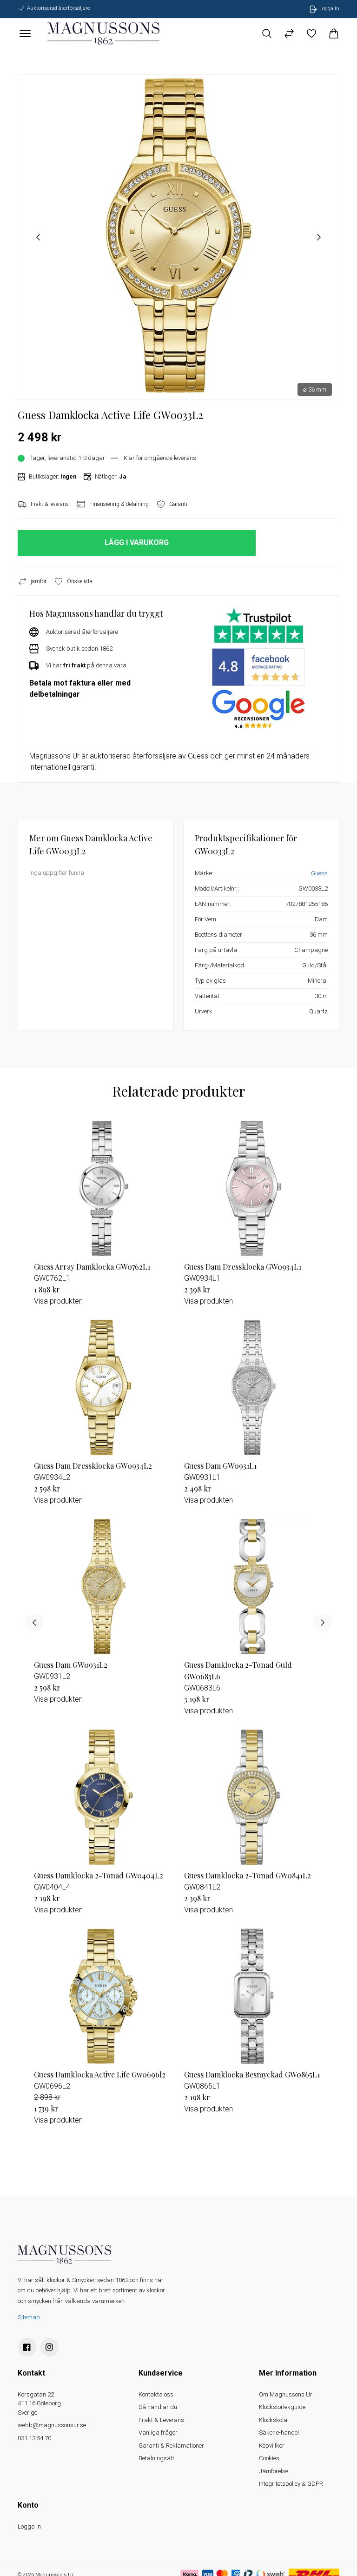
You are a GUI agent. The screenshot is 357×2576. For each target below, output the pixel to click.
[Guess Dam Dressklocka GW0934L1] (254, 1188)
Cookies (269, 2458)
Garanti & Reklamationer (171, 2446)
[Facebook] (27, 2347)
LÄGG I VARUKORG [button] (137, 542)
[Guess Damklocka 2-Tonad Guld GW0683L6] (254, 1587)
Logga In (29, 2526)
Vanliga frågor (158, 2433)
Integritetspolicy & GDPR (291, 2484)
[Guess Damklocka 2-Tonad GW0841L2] (254, 1797)
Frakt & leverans (50, 504)
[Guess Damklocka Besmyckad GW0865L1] (254, 1996)
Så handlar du (158, 2407)
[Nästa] (323, 1623)
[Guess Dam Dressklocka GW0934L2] (103, 1388)
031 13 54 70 (34, 2438)
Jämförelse (274, 2471)
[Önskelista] (311, 33)
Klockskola (273, 2420)
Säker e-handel (279, 2433)
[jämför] (289, 33)
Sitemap (29, 2317)
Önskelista (80, 581)
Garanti (178, 504)
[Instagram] (49, 2347)
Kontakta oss (156, 2394)
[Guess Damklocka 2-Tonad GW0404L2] (103, 1797)
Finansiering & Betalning (119, 504)
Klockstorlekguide (282, 2407)
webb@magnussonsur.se (52, 2425)
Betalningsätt (156, 2458)
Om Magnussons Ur (286, 2394)
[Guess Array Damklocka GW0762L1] (103, 1188)
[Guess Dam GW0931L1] (254, 1388)
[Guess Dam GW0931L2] (103, 1587)
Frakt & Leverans (161, 2420)
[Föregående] (34, 1623)
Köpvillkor (272, 2446)
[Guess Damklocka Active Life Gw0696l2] (103, 1996)
